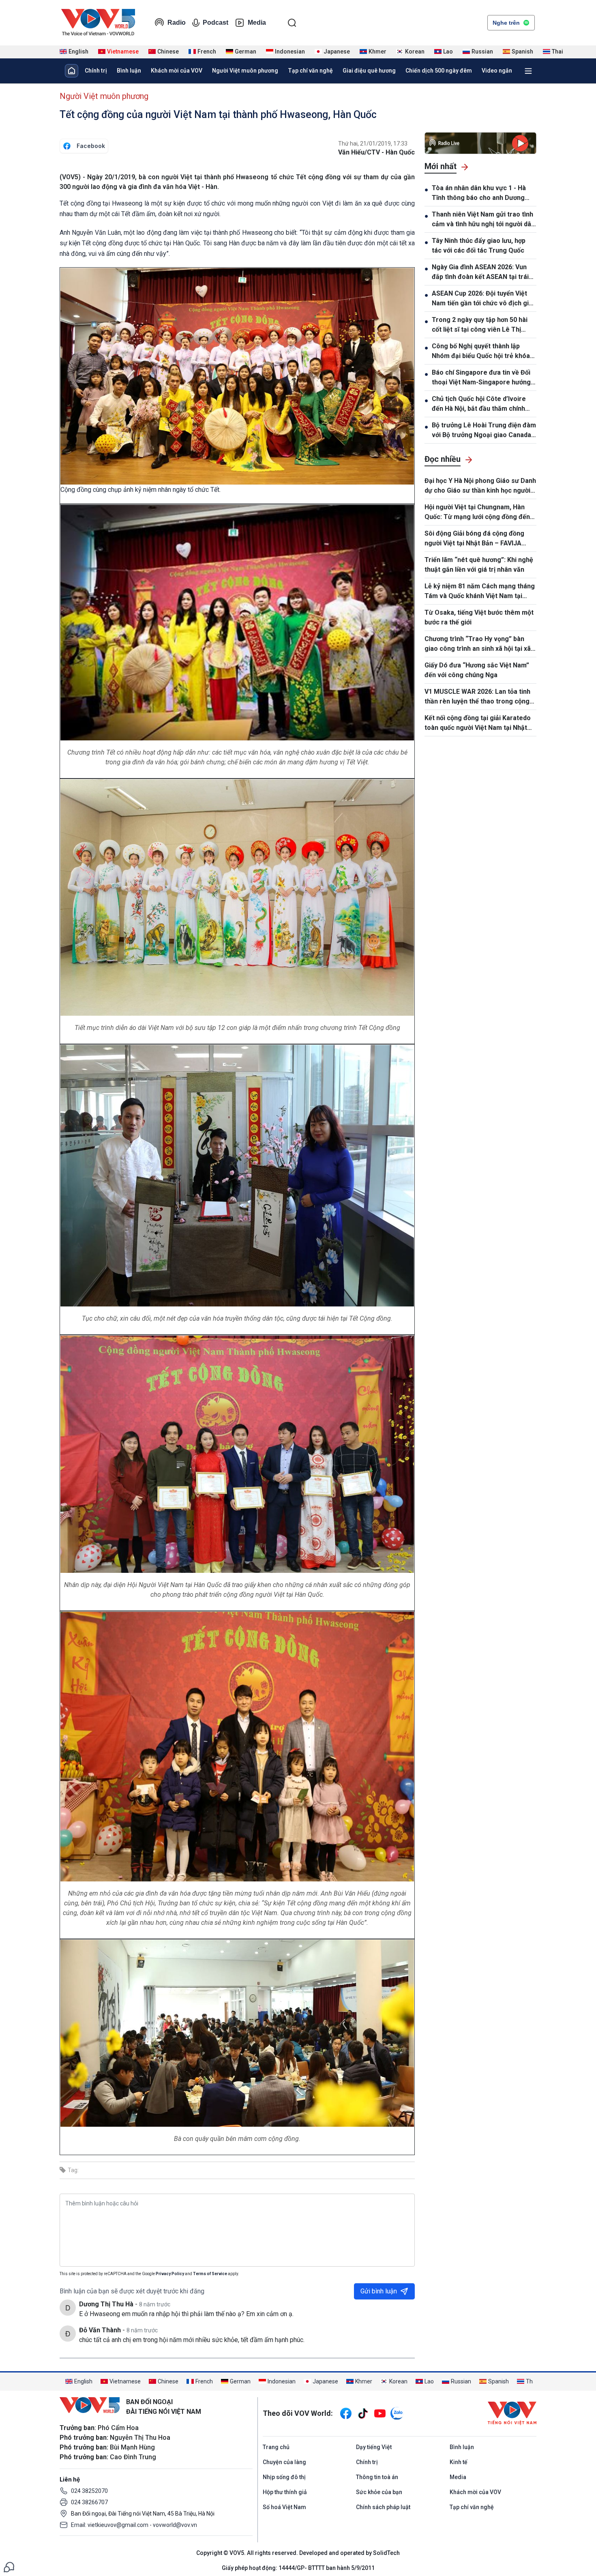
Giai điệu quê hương (369, 71)
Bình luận (129, 71)
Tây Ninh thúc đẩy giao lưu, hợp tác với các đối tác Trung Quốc (479, 246)
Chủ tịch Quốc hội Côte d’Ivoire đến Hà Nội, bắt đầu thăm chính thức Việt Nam (479, 404)
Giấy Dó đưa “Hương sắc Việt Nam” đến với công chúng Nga (477, 670)
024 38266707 (89, 2502)
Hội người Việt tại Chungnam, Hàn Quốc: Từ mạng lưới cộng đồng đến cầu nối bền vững (477, 513)
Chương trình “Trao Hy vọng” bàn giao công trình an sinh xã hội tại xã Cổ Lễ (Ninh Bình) (478, 644)
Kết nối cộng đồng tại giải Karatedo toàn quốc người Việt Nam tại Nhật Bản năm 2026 (478, 723)
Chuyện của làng (284, 2462)
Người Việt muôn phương (245, 71)
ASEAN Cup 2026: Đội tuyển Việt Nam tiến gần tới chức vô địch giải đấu (483, 299)
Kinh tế (459, 2462)
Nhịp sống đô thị (284, 2477)
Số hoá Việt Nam (284, 2507)
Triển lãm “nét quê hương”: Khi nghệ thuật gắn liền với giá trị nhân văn (479, 565)
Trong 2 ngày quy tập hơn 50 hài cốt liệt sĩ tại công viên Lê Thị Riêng (480, 325)
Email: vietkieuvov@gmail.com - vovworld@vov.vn (134, 2525)
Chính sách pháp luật (383, 2507)
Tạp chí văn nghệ (310, 71)
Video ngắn (497, 71)
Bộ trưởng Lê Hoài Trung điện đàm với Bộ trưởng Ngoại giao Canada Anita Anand (484, 431)
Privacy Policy (170, 2274)
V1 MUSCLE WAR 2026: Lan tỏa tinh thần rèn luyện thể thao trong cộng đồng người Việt (477, 697)
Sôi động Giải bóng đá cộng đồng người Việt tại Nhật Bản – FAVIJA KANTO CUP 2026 (474, 539)
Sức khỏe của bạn (379, 2492)
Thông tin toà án (377, 2477)
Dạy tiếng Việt (374, 2447)
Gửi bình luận (379, 2291)
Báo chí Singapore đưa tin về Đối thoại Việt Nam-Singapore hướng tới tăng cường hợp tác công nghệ (482, 378)
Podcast (215, 23)
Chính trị (96, 71)
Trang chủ (276, 2447)
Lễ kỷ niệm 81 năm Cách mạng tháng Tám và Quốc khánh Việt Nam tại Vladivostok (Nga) (480, 592)
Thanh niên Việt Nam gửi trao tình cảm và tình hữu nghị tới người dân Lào (483, 220)
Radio (177, 23)
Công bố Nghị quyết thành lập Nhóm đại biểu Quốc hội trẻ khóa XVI (481, 352)
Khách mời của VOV (177, 71)
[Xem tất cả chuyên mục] (528, 71)
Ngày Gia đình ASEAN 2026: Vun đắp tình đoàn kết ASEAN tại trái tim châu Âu (480, 272)
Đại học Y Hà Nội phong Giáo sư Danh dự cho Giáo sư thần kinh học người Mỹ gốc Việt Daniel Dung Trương (480, 486)
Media (257, 23)
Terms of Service (210, 2274)
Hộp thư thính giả (285, 2492)
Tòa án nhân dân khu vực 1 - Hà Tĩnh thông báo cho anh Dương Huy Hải (479, 193)
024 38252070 (89, 2491)
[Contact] (9, 2566)
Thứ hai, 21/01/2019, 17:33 (373, 144)
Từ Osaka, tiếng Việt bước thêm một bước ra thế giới (479, 617)
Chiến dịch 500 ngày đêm (439, 71)
